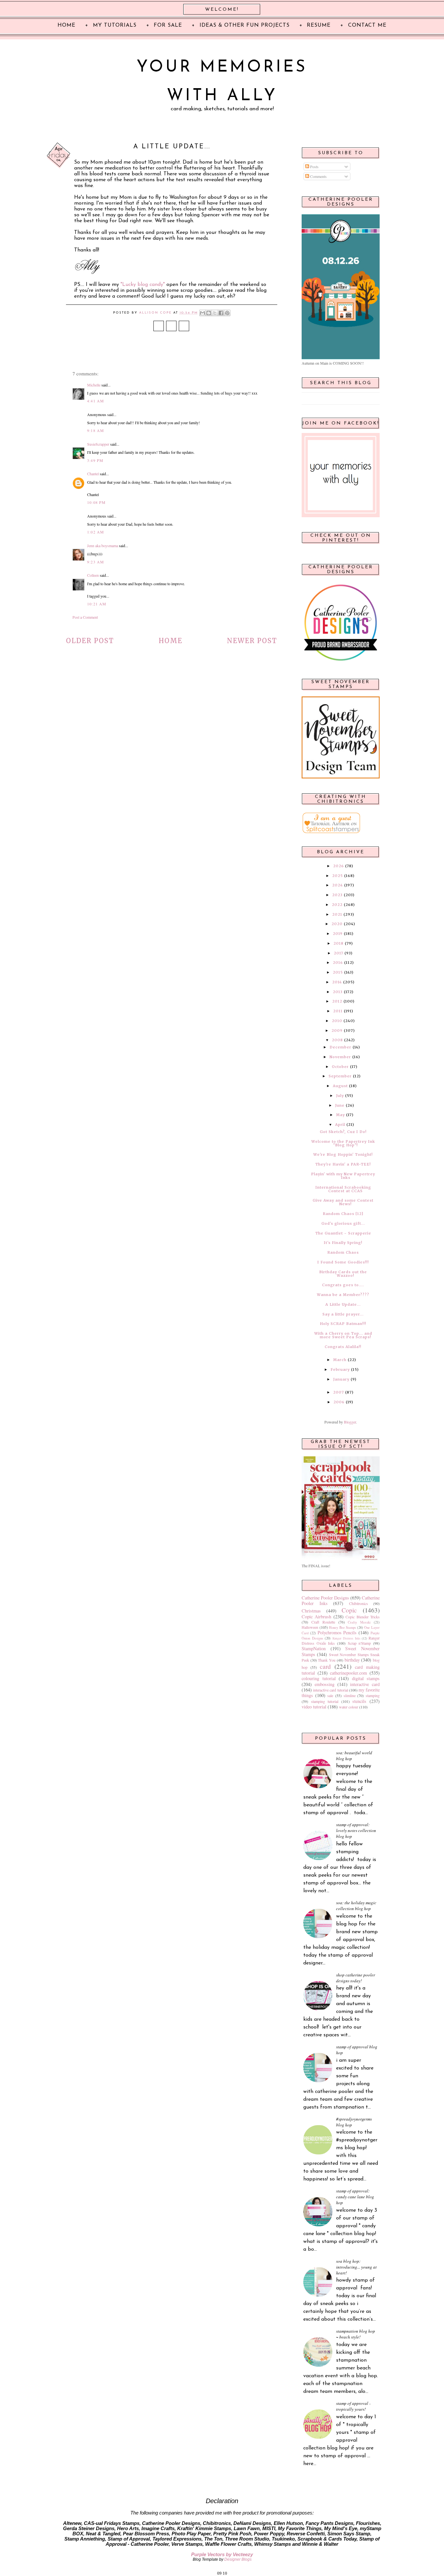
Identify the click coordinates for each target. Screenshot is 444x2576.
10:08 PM (97, 502)
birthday (352, 1660)
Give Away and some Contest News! (343, 1202)
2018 (339, 943)
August (340, 1086)
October (340, 1067)
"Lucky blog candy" (143, 285)
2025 (338, 876)
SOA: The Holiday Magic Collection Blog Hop (356, 1906)
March (340, 1360)
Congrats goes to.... (343, 1285)
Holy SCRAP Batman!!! (343, 1324)
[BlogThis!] (209, 313)
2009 (337, 1031)
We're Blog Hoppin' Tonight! (343, 1154)
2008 (337, 1040)
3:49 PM (95, 460)
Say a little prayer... (343, 1314)
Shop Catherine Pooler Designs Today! (356, 1978)
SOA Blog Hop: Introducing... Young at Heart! (356, 2267)
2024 (338, 885)
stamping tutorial (325, 1701)
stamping (373, 1695)
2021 (337, 914)
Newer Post (252, 641)
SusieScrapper (98, 444)
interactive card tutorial (330, 1690)
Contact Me (367, 25)
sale (330, 1695)
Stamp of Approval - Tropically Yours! (353, 2406)
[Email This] (202, 313)
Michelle (94, 385)
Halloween (310, 1627)
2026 (339, 866)
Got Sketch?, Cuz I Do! (343, 1132)
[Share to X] (215, 313)
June (340, 1105)
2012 (337, 1001)
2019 (338, 934)
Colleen (93, 575)
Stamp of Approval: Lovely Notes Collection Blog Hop (356, 1830)
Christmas (311, 1611)
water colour (349, 1707)
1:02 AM (96, 532)
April (340, 1125)
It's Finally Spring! (343, 1243)
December (340, 1047)
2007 (339, 1392)
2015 (338, 972)
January (341, 1379)
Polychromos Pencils (337, 1632)
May (340, 1115)
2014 (337, 982)
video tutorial (314, 1707)
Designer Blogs (238, 2559)
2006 (339, 1402)
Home (170, 641)
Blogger (350, 1422)
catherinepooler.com (348, 1673)
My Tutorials (115, 25)
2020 (337, 924)
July (340, 1096)
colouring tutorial (319, 1678)
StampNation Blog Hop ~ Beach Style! (356, 2334)
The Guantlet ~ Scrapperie (343, 1233)
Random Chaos (343, 1252)
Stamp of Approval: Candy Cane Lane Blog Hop (355, 2197)
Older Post (90, 641)
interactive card (365, 1684)
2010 (337, 1021)
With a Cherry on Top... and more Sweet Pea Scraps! (343, 1335)
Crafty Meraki (359, 1622)
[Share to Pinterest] (227, 313)
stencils (359, 1701)
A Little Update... (343, 1304)
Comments (318, 176)
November (340, 1057)
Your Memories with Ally (222, 82)
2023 (337, 895)
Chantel (93, 474)
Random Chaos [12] (343, 1214)
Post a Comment (85, 617)
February (340, 1369)
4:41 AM (96, 401)
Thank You (327, 1660)
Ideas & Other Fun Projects (245, 25)
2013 (338, 992)
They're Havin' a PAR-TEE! (343, 1164)
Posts (314, 167)
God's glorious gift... (343, 1223)
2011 (338, 1011)
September (340, 1076)
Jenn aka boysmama (103, 546)
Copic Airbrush (316, 1617)
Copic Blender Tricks (363, 1617)
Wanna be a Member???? (343, 1295)
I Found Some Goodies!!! (343, 1262)
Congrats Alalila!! (343, 1347)
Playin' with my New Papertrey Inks (343, 1176)
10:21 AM (97, 604)
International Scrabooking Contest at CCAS (343, 1189)
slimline (350, 1695)
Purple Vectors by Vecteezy (222, 2555)
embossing (325, 1684)
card (325, 1666)
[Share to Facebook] (221, 313)
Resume (319, 25)
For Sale (168, 25)
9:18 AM (96, 430)
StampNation (314, 1648)
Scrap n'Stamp (359, 1643)
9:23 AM (96, 562)
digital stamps (366, 1678)
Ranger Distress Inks (346, 1638)
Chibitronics (359, 1603)
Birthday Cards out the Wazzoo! (343, 1274)
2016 (338, 963)
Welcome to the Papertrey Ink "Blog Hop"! (343, 1143)
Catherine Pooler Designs (325, 1598)
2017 (339, 953)
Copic (349, 1610)
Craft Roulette (323, 1622)
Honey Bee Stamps (342, 1627)
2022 (337, 905)
